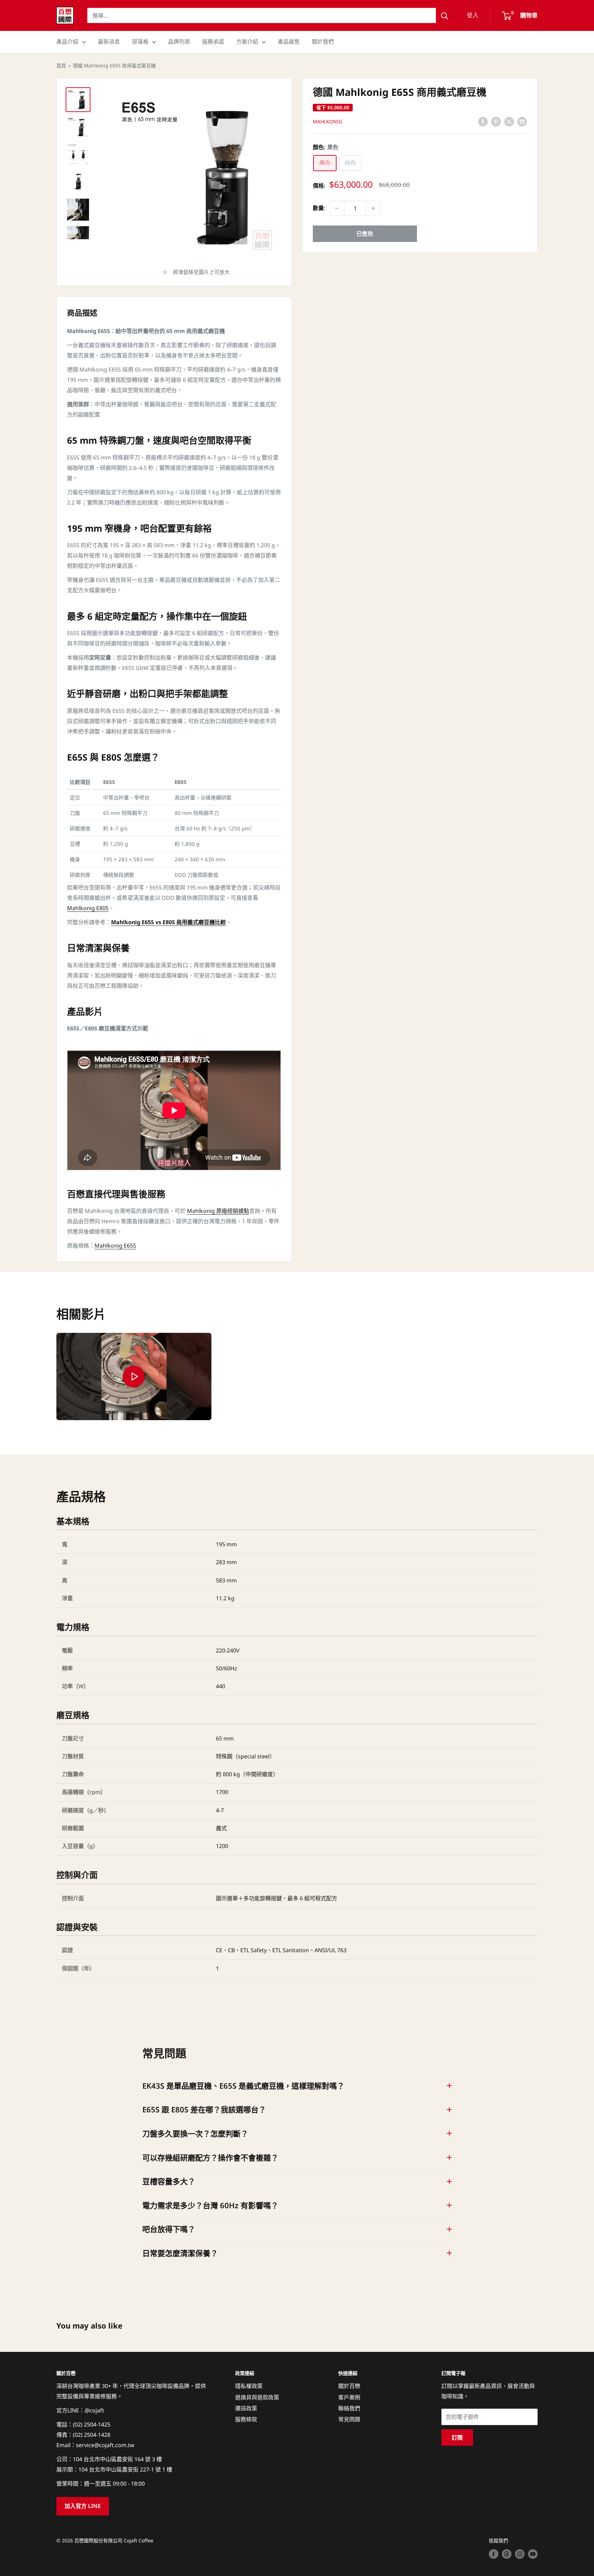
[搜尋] (444, 15)
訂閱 (457, 2437)
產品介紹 (67, 42)
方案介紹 (247, 42)
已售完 (365, 234)
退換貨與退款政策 (257, 2397)
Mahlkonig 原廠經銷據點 (218, 1211)
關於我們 (323, 42)
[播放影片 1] (134, 1376)
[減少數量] (337, 208)
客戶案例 (349, 2397)
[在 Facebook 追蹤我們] (494, 2554)
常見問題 (349, 2419)
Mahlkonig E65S (115, 1246)
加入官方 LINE (83, 2506)
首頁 (61, 65)
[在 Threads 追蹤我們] (507, 2554)
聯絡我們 (349, 2408)
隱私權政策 (249, 2386)
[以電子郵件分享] (522, 121)
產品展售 (289, 42)
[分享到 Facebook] (483, 121)
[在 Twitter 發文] (509, 121)
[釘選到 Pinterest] (496, 121)
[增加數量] (373, 208)
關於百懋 (349, 2386)
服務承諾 (213, 42)
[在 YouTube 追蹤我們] (533, 2554)
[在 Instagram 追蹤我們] (520, 2554)
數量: (319, 208)
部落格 (140, 42)
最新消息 (109, 42)
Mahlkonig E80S (88, 908)
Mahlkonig (327, 122)
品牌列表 (179, 42)
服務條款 (246, 2419)
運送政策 (246, 2408)
